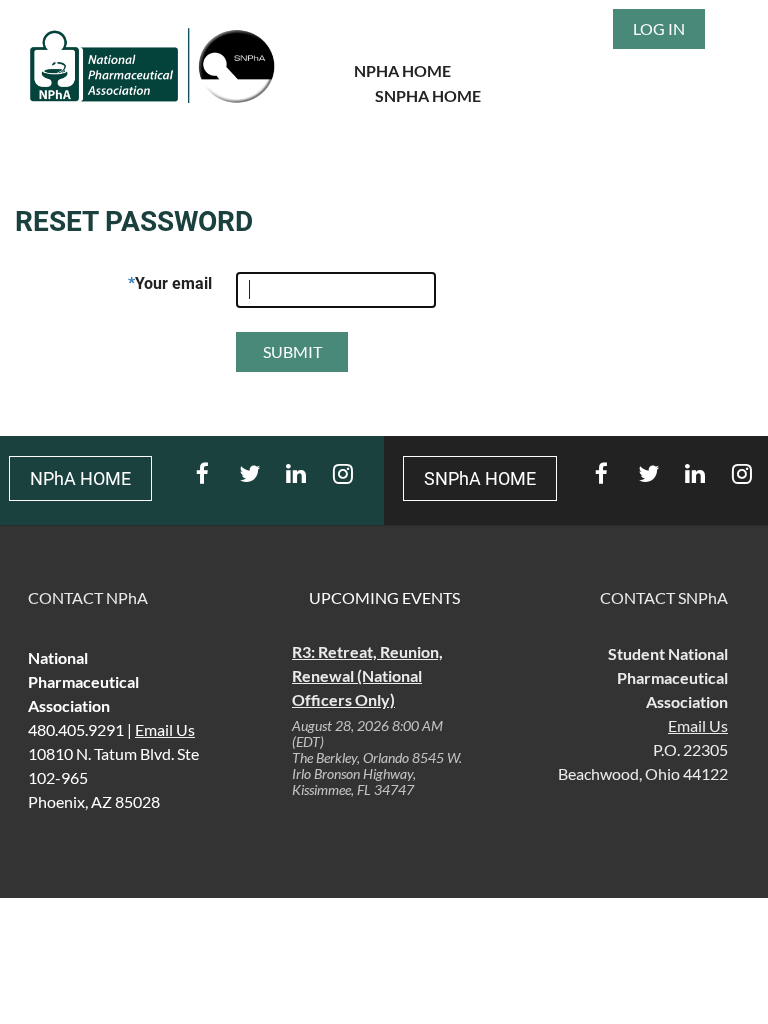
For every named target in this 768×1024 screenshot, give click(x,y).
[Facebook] (202, 473)
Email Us (698, 725)
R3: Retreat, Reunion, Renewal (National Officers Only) (367, 675)
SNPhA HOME (428, 95)
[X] (249, 473)
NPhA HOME (402, 70)
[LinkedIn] (296, 473)
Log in (659, 28)
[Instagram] (343, 473)
